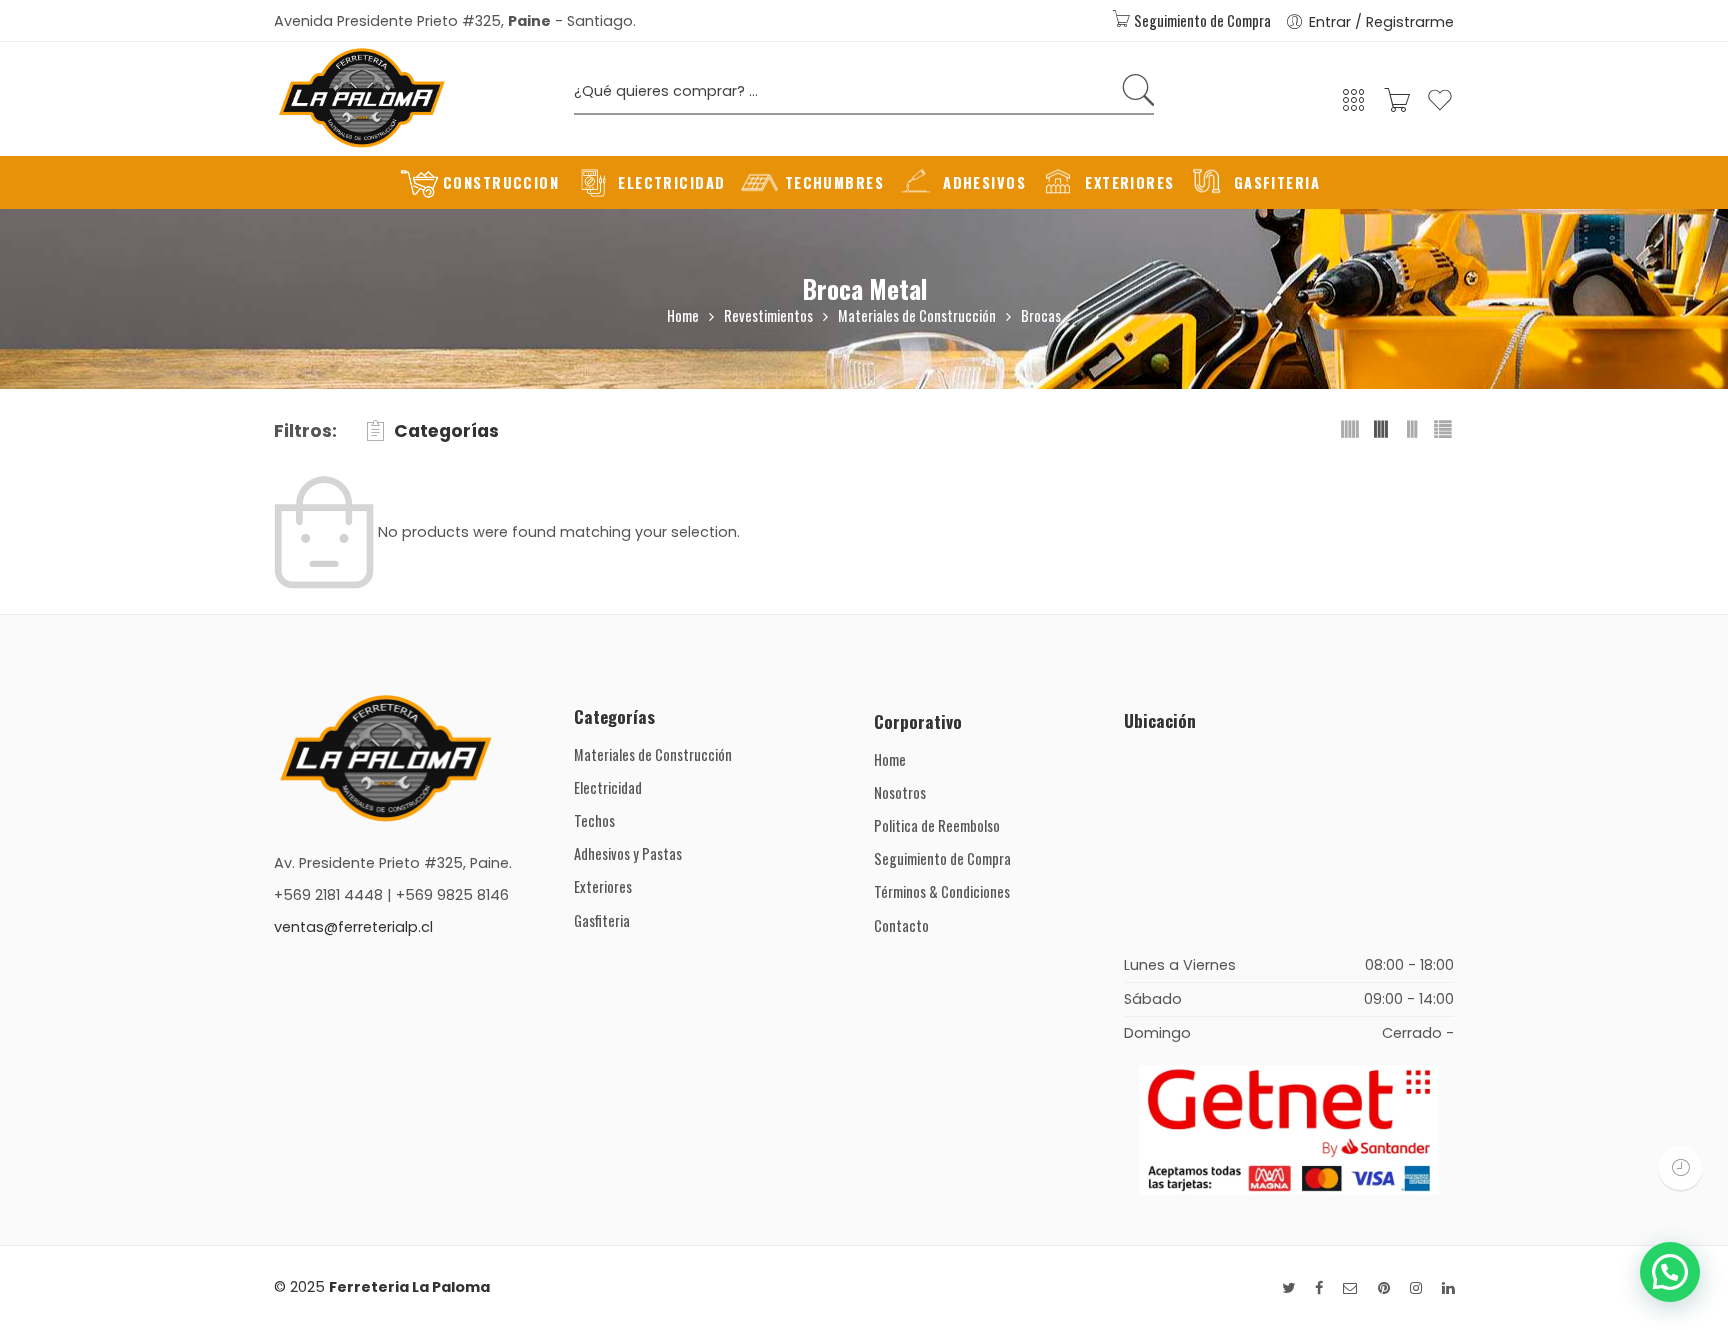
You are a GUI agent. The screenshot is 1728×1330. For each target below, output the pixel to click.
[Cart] (1397, 106)
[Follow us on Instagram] (1416, 1288)
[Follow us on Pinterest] (1384, 1288)
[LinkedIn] (1448, 1288)
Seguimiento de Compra (1201, 20)
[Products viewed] (1680, 1167)
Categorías (446, 431)
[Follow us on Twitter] (1288, 1288)
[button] (1670, 1272)
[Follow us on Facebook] (1319, 1288)
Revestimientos (768, 315)
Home (683, 315)
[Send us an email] (1350, 1288)
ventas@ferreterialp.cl (353, 927)
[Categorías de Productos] (1354, 106)
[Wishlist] (1440, 108)
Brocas (1041, 315)
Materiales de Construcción (917, 315)
